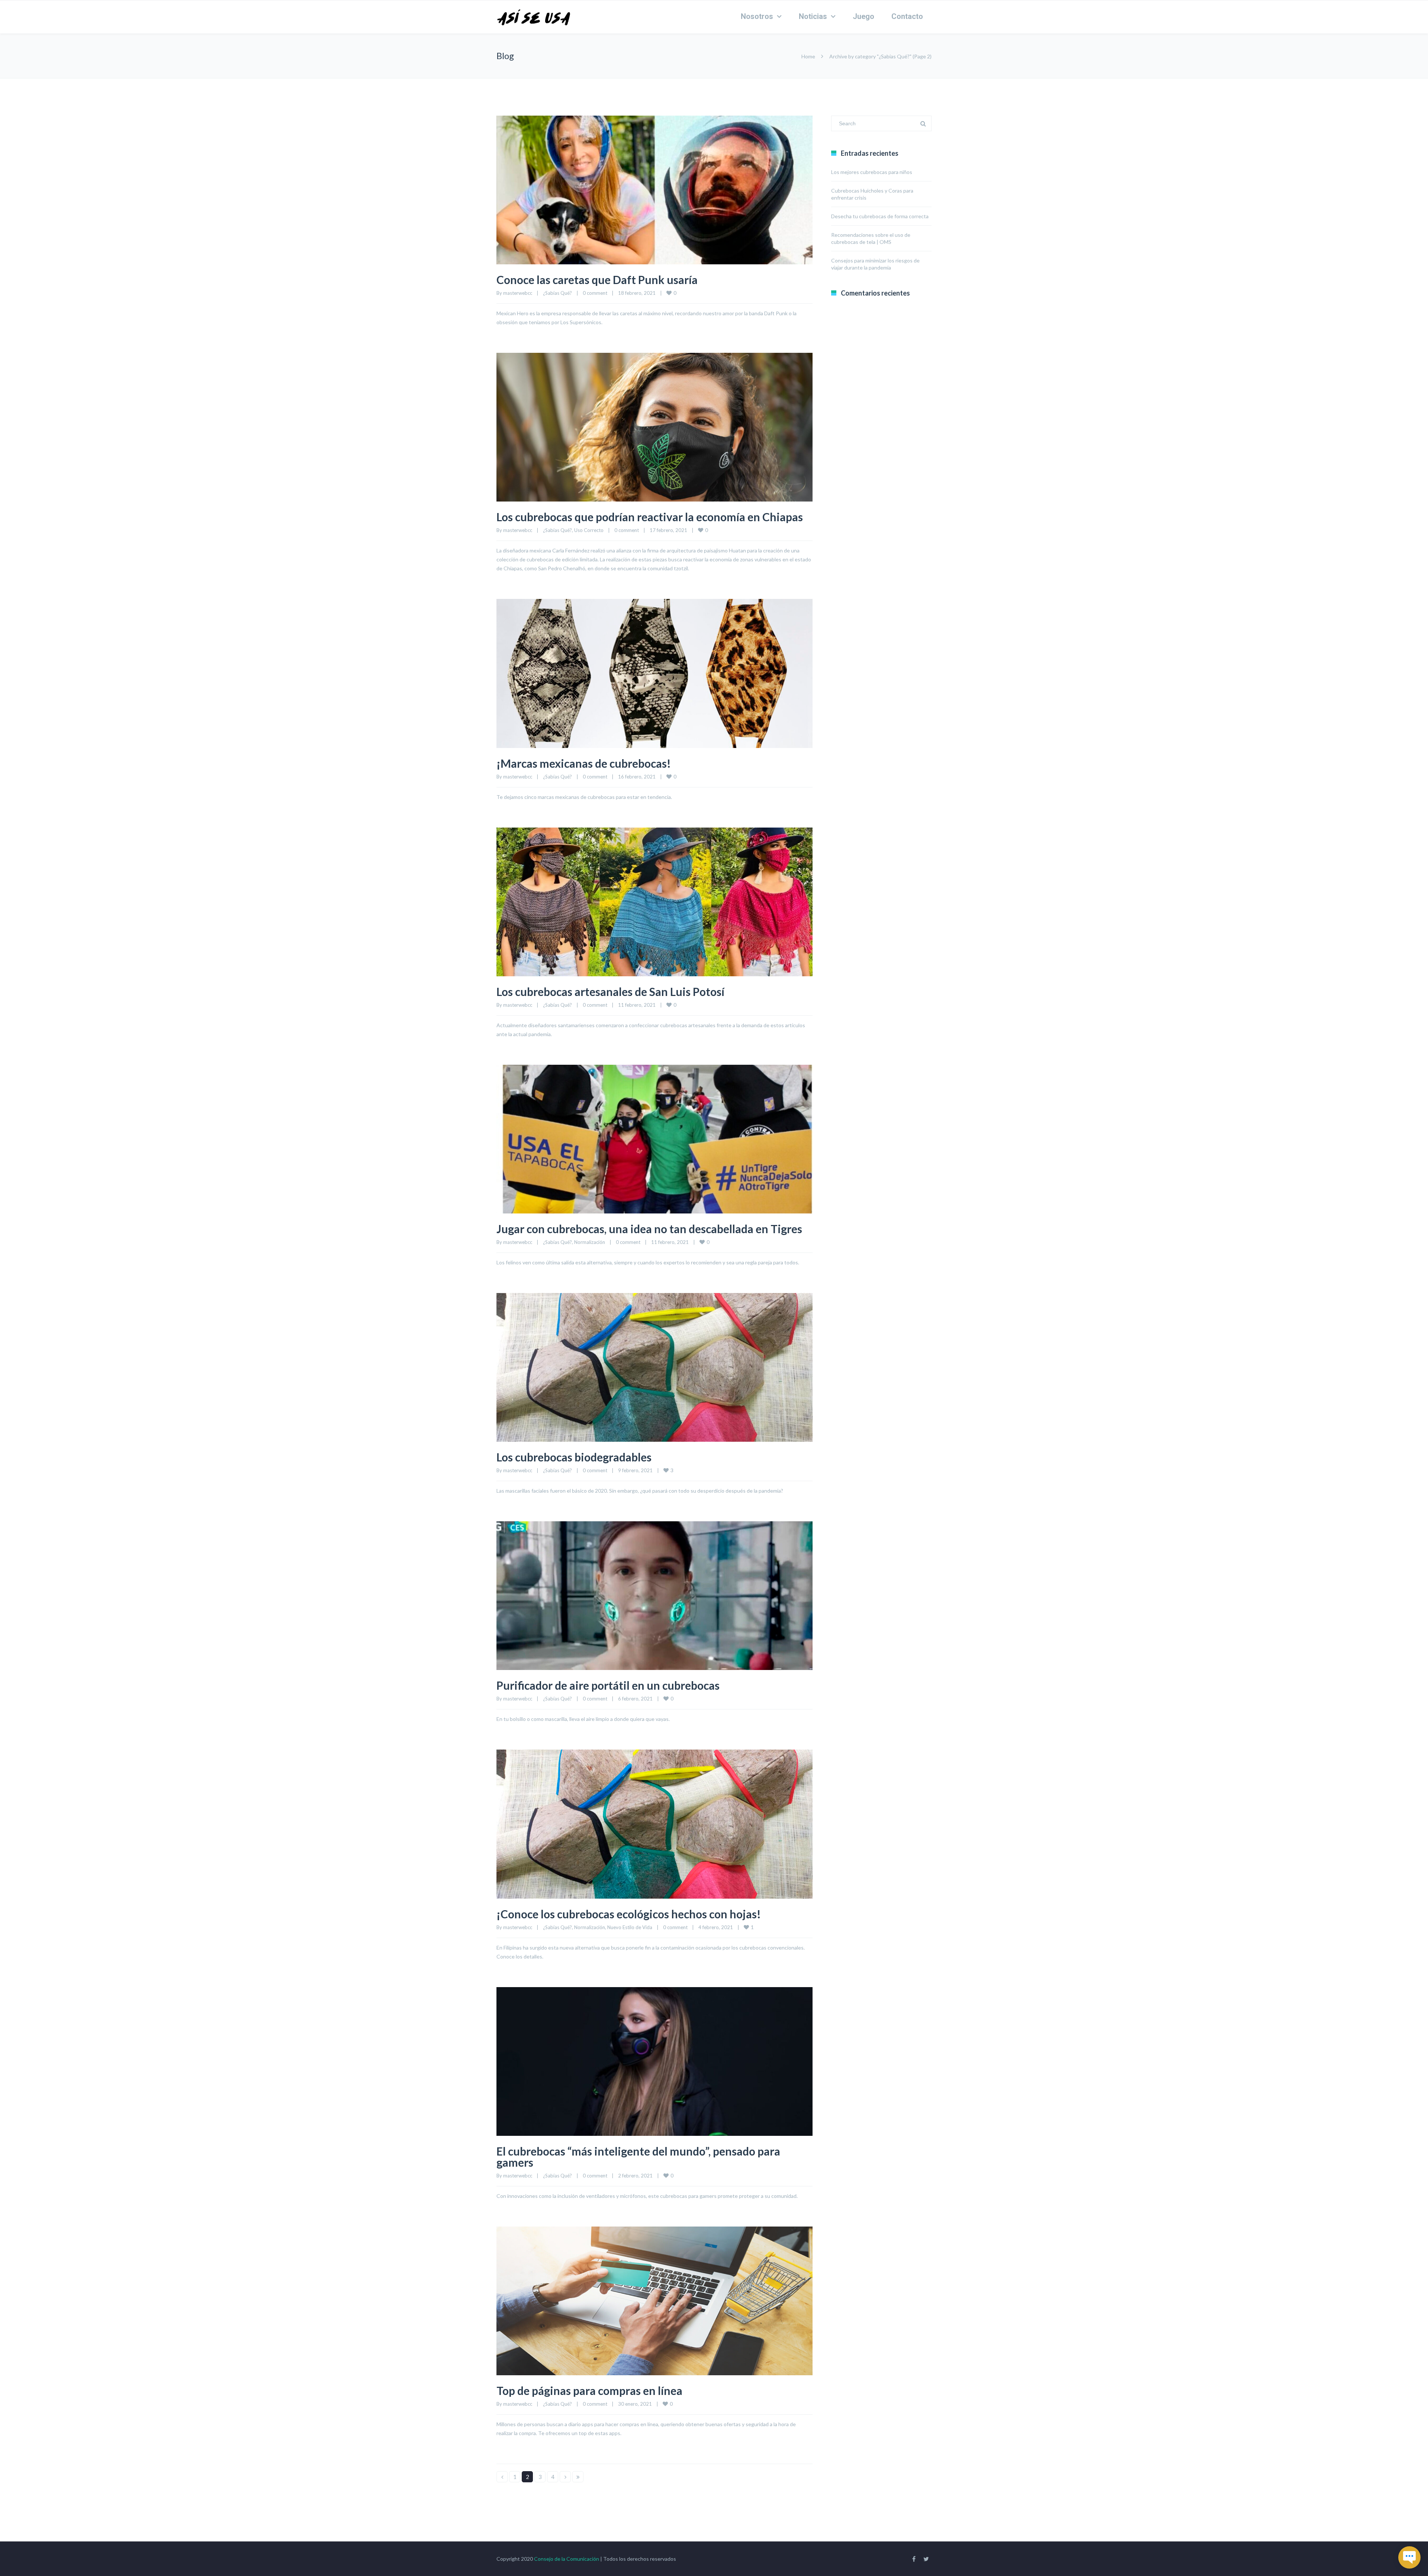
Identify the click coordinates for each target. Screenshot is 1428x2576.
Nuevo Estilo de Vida (630, 1927)
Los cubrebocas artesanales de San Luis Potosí (610, 992)
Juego (863, 16)
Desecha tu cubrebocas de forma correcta (880, 216)
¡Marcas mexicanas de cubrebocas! (584, 763)
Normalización (590, 1242)
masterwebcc (518, 293)
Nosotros (757, 16)
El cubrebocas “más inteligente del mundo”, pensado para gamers (638, 2157)
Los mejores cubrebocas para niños (872, 172)
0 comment (595, 293)
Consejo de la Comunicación (567, 2559)
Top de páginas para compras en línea (589, 2390)
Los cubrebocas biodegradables (574, 1457)
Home (808, 56)
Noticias (813, 16)
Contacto (907, 16)
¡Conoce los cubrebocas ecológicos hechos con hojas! (629, 1914)
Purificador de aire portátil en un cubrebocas (608, 1685)
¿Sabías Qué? (557, 293)
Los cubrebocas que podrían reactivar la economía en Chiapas (650, 517)
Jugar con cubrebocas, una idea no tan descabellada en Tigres (649, 1229)
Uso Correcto (589, 530)
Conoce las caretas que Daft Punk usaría (597, 280)
